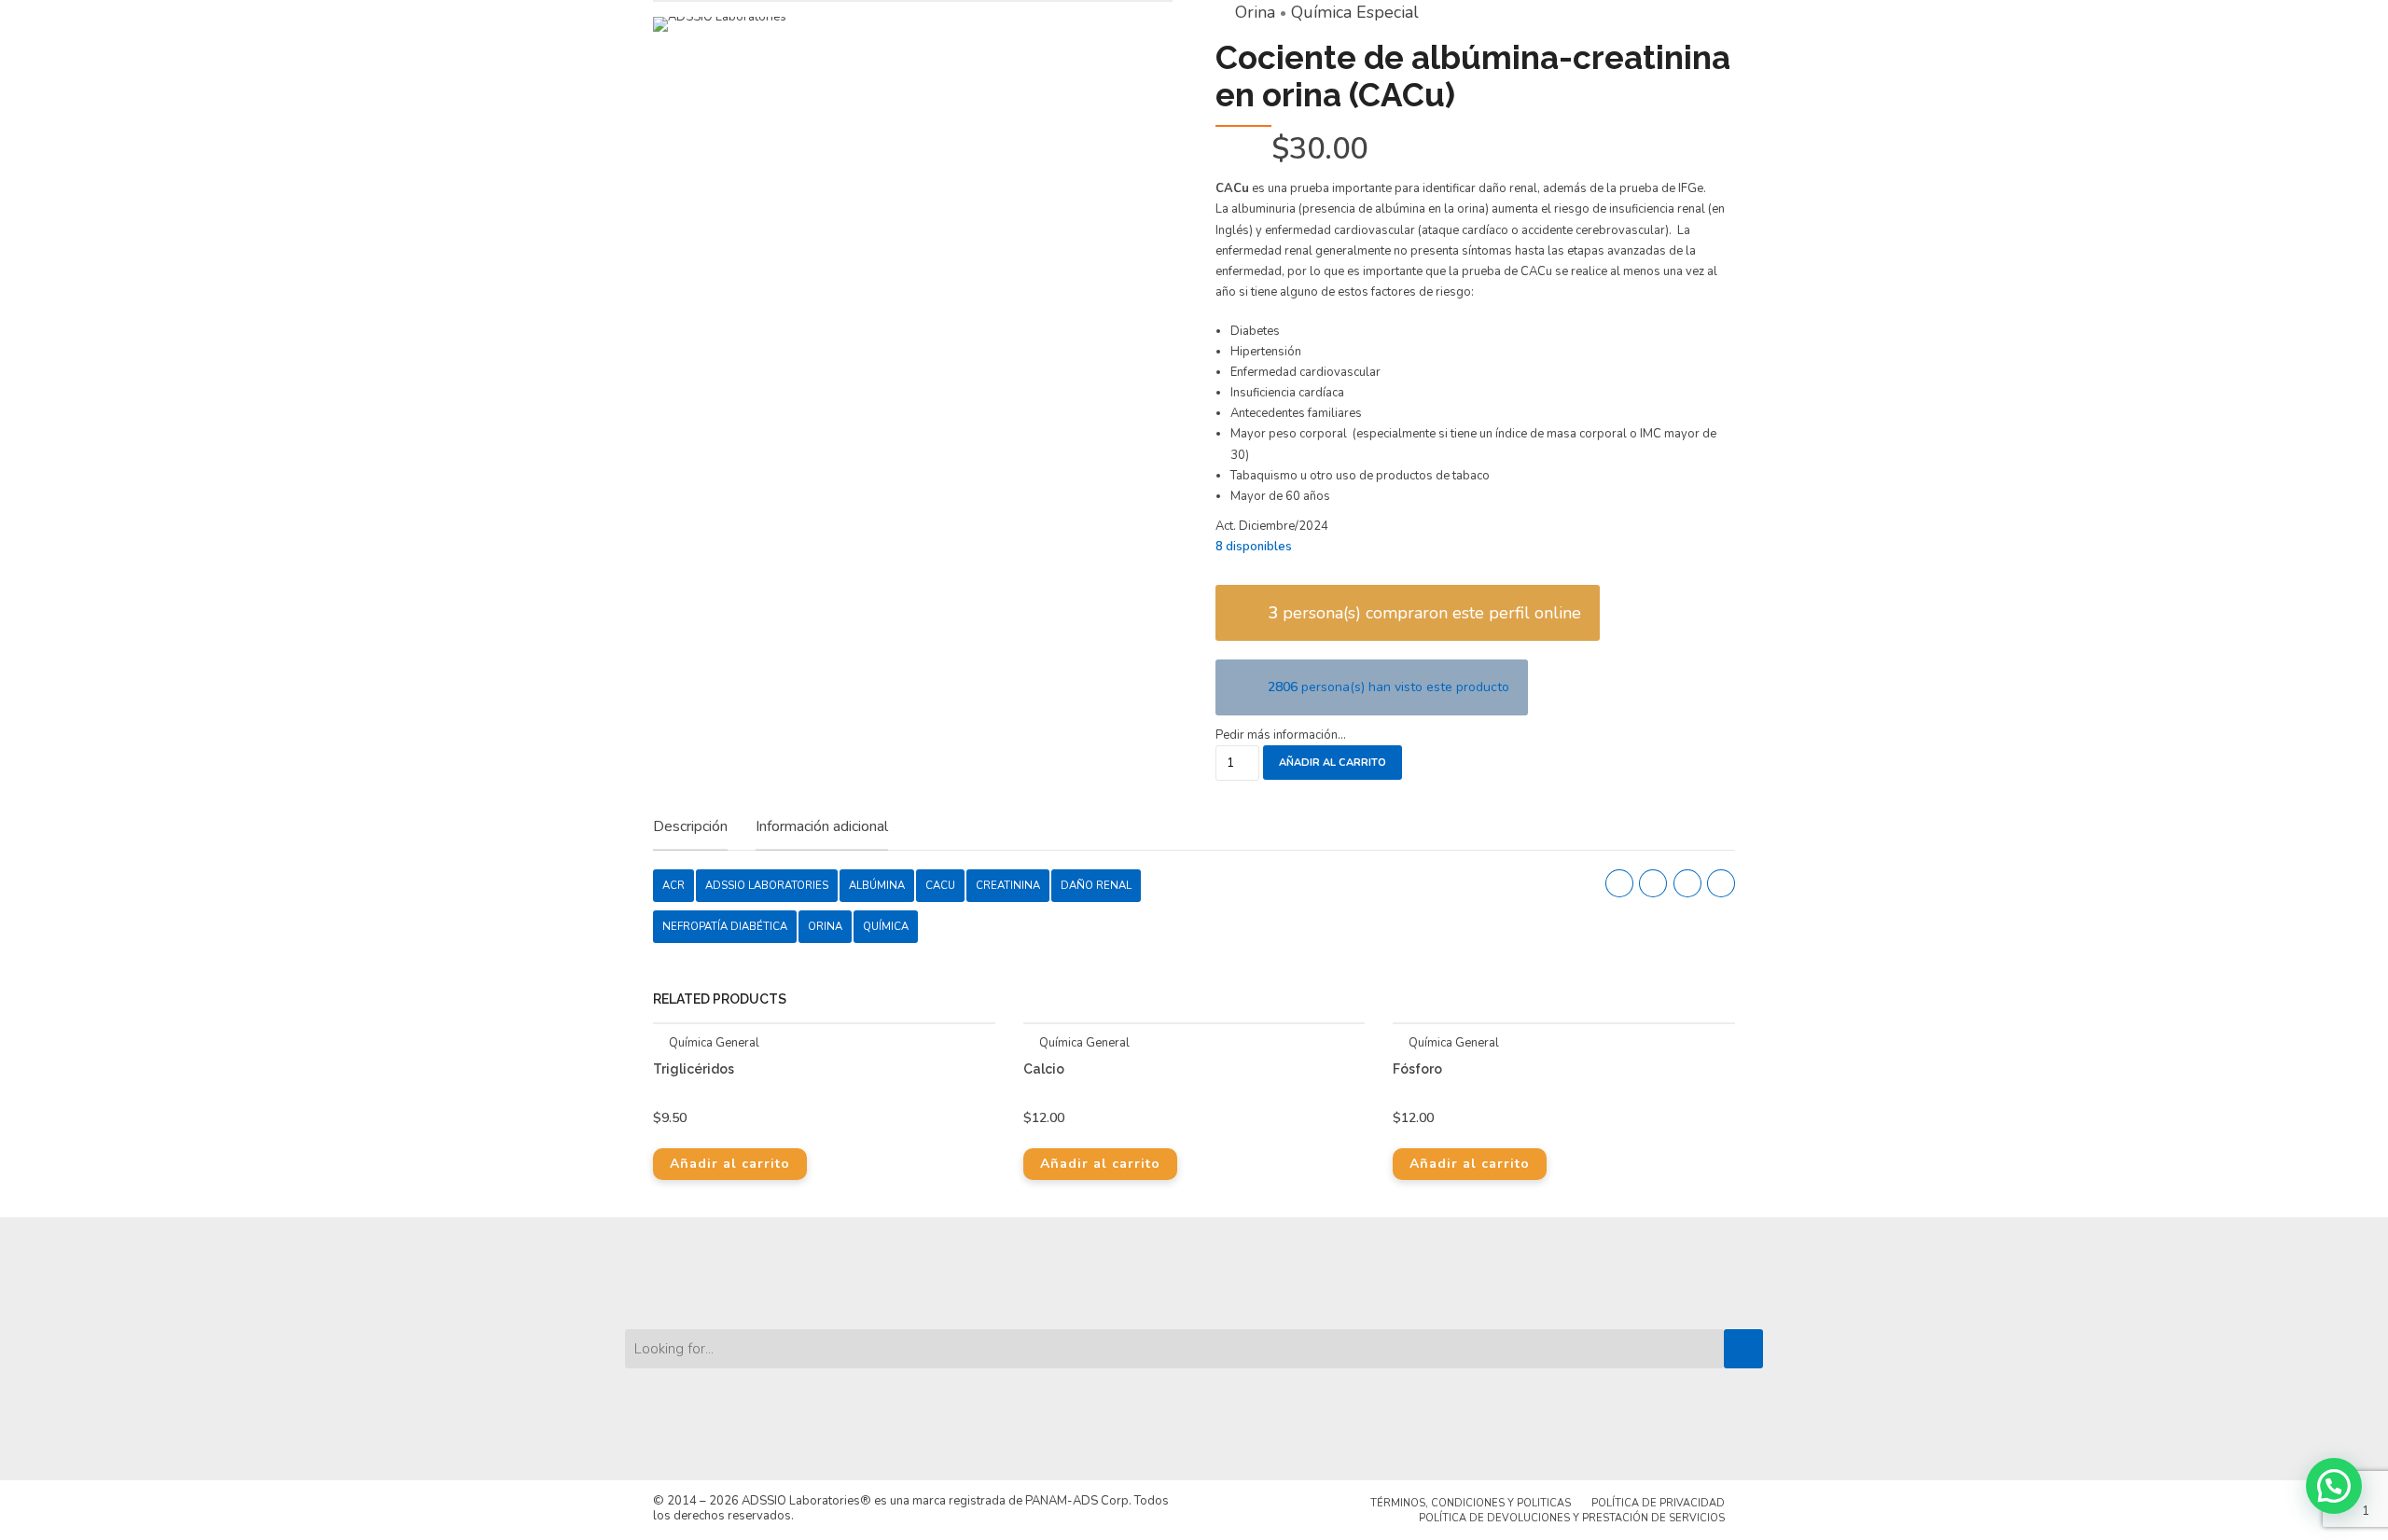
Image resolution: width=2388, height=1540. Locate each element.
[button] (2334, 1486)
